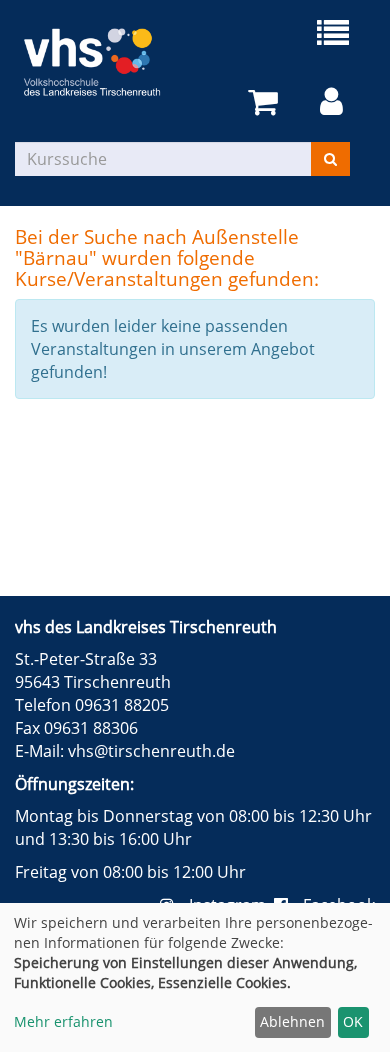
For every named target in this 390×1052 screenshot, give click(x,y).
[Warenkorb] (266, 102)
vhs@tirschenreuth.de (151, 751)
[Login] (335, 102)
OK (353, 1021)
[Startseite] (105, 62)
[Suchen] (330, 159)
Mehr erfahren (63, 1021)
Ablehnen (292, 1021)
